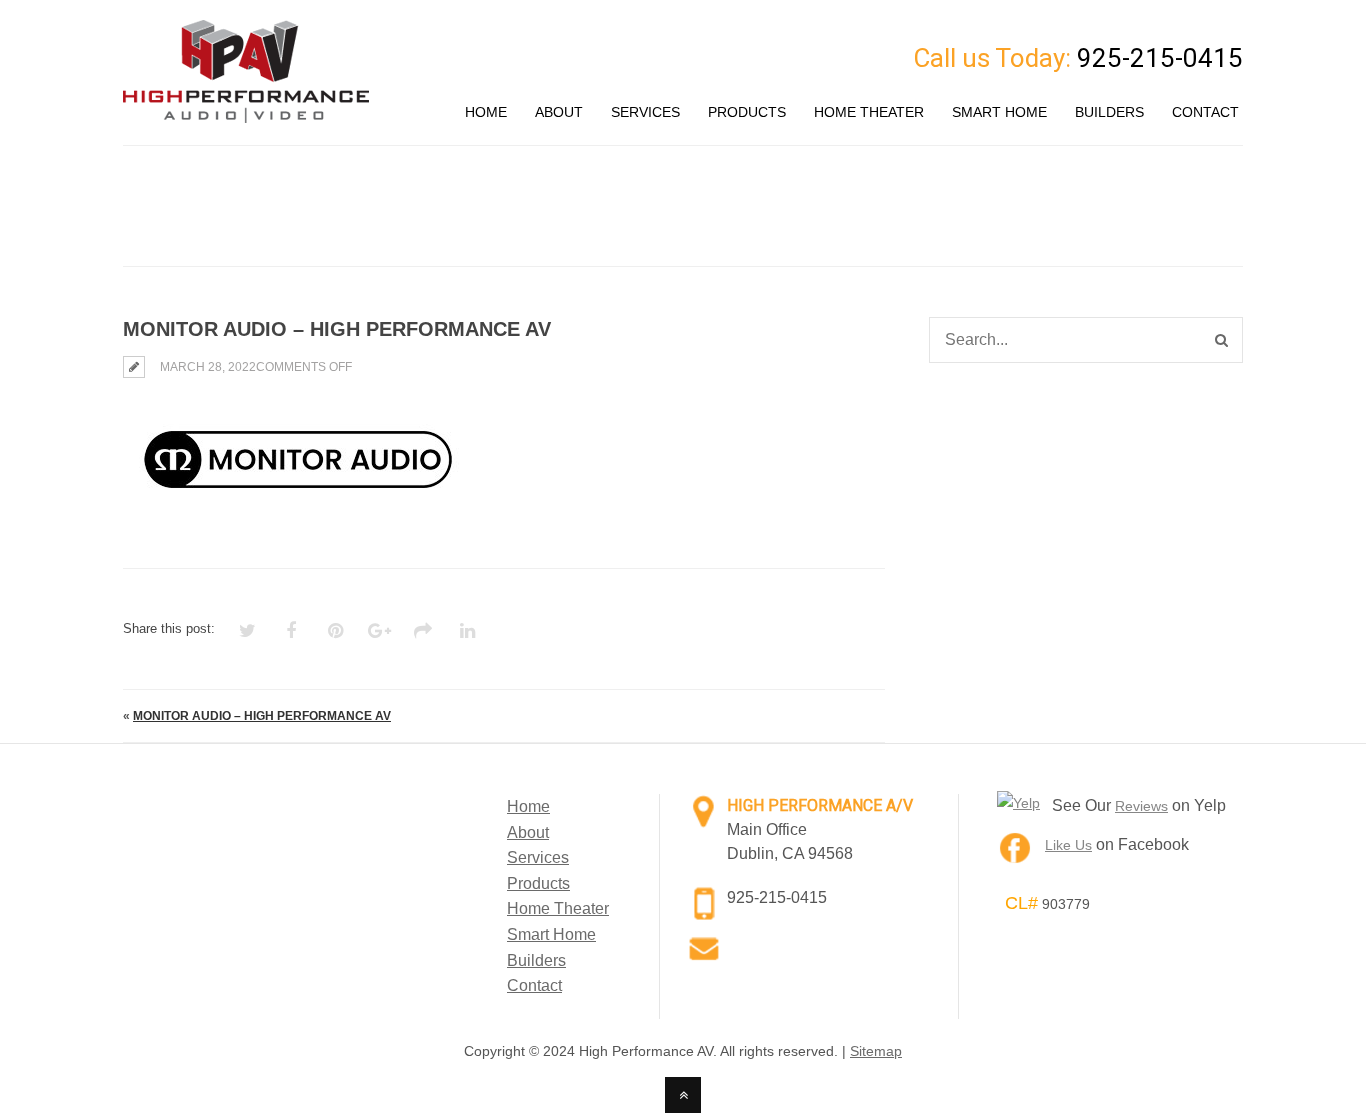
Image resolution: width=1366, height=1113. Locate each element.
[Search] (1221, 340)
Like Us (1068, 845)
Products (538, 883)
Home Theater (558, 908)
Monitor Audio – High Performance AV (262, 716)
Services (538, 857)
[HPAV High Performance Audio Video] (246, 110)
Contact (534, 985)
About (528, 832)
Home (528, 806)
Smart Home (551, 934)
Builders (536, 960)
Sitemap (876, 1051)
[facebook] (1015, 851)
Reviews (1141, 806)
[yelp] (1018, 803)
